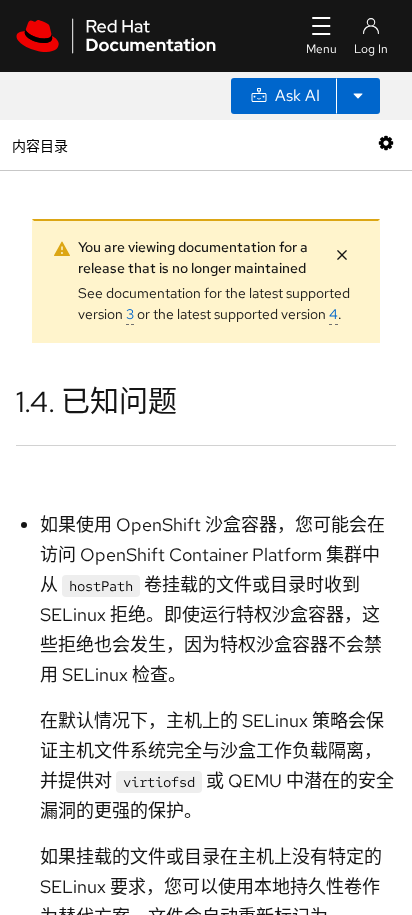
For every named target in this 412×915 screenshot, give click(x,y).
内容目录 (39, 144)
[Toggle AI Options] (358, 96)
